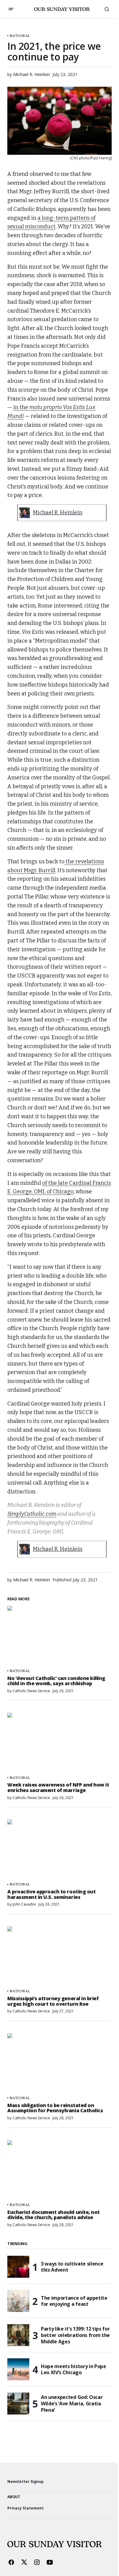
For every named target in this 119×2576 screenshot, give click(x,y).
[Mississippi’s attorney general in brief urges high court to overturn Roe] (60, 1956)
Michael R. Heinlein (58, 513)
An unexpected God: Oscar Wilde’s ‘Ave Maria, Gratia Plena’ (72, 2404)
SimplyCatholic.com (32, 1514)
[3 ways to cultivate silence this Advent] (18, 2267)
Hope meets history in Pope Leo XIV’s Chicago (74, 2369)
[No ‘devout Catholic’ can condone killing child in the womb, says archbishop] (60, 1635)
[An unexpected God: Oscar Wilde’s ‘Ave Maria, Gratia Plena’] (18, 2404)
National (20, 36)
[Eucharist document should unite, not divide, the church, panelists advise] (60, 2169)
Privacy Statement (25, 2508)
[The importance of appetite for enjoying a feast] (18, 2301)
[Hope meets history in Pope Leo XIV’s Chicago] (18, 2369)
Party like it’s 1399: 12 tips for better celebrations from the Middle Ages (75, 2335)
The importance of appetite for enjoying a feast (74, 2301)
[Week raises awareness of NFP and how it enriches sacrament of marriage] (60, 1742)
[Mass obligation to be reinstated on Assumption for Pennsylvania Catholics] (60, 2063)
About (14, 2497)
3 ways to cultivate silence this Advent (72, 2267)
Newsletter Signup (25, 2482)
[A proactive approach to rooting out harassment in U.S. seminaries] (60, 1849)
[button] (11, 9)
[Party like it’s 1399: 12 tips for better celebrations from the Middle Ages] (18, 2335)
